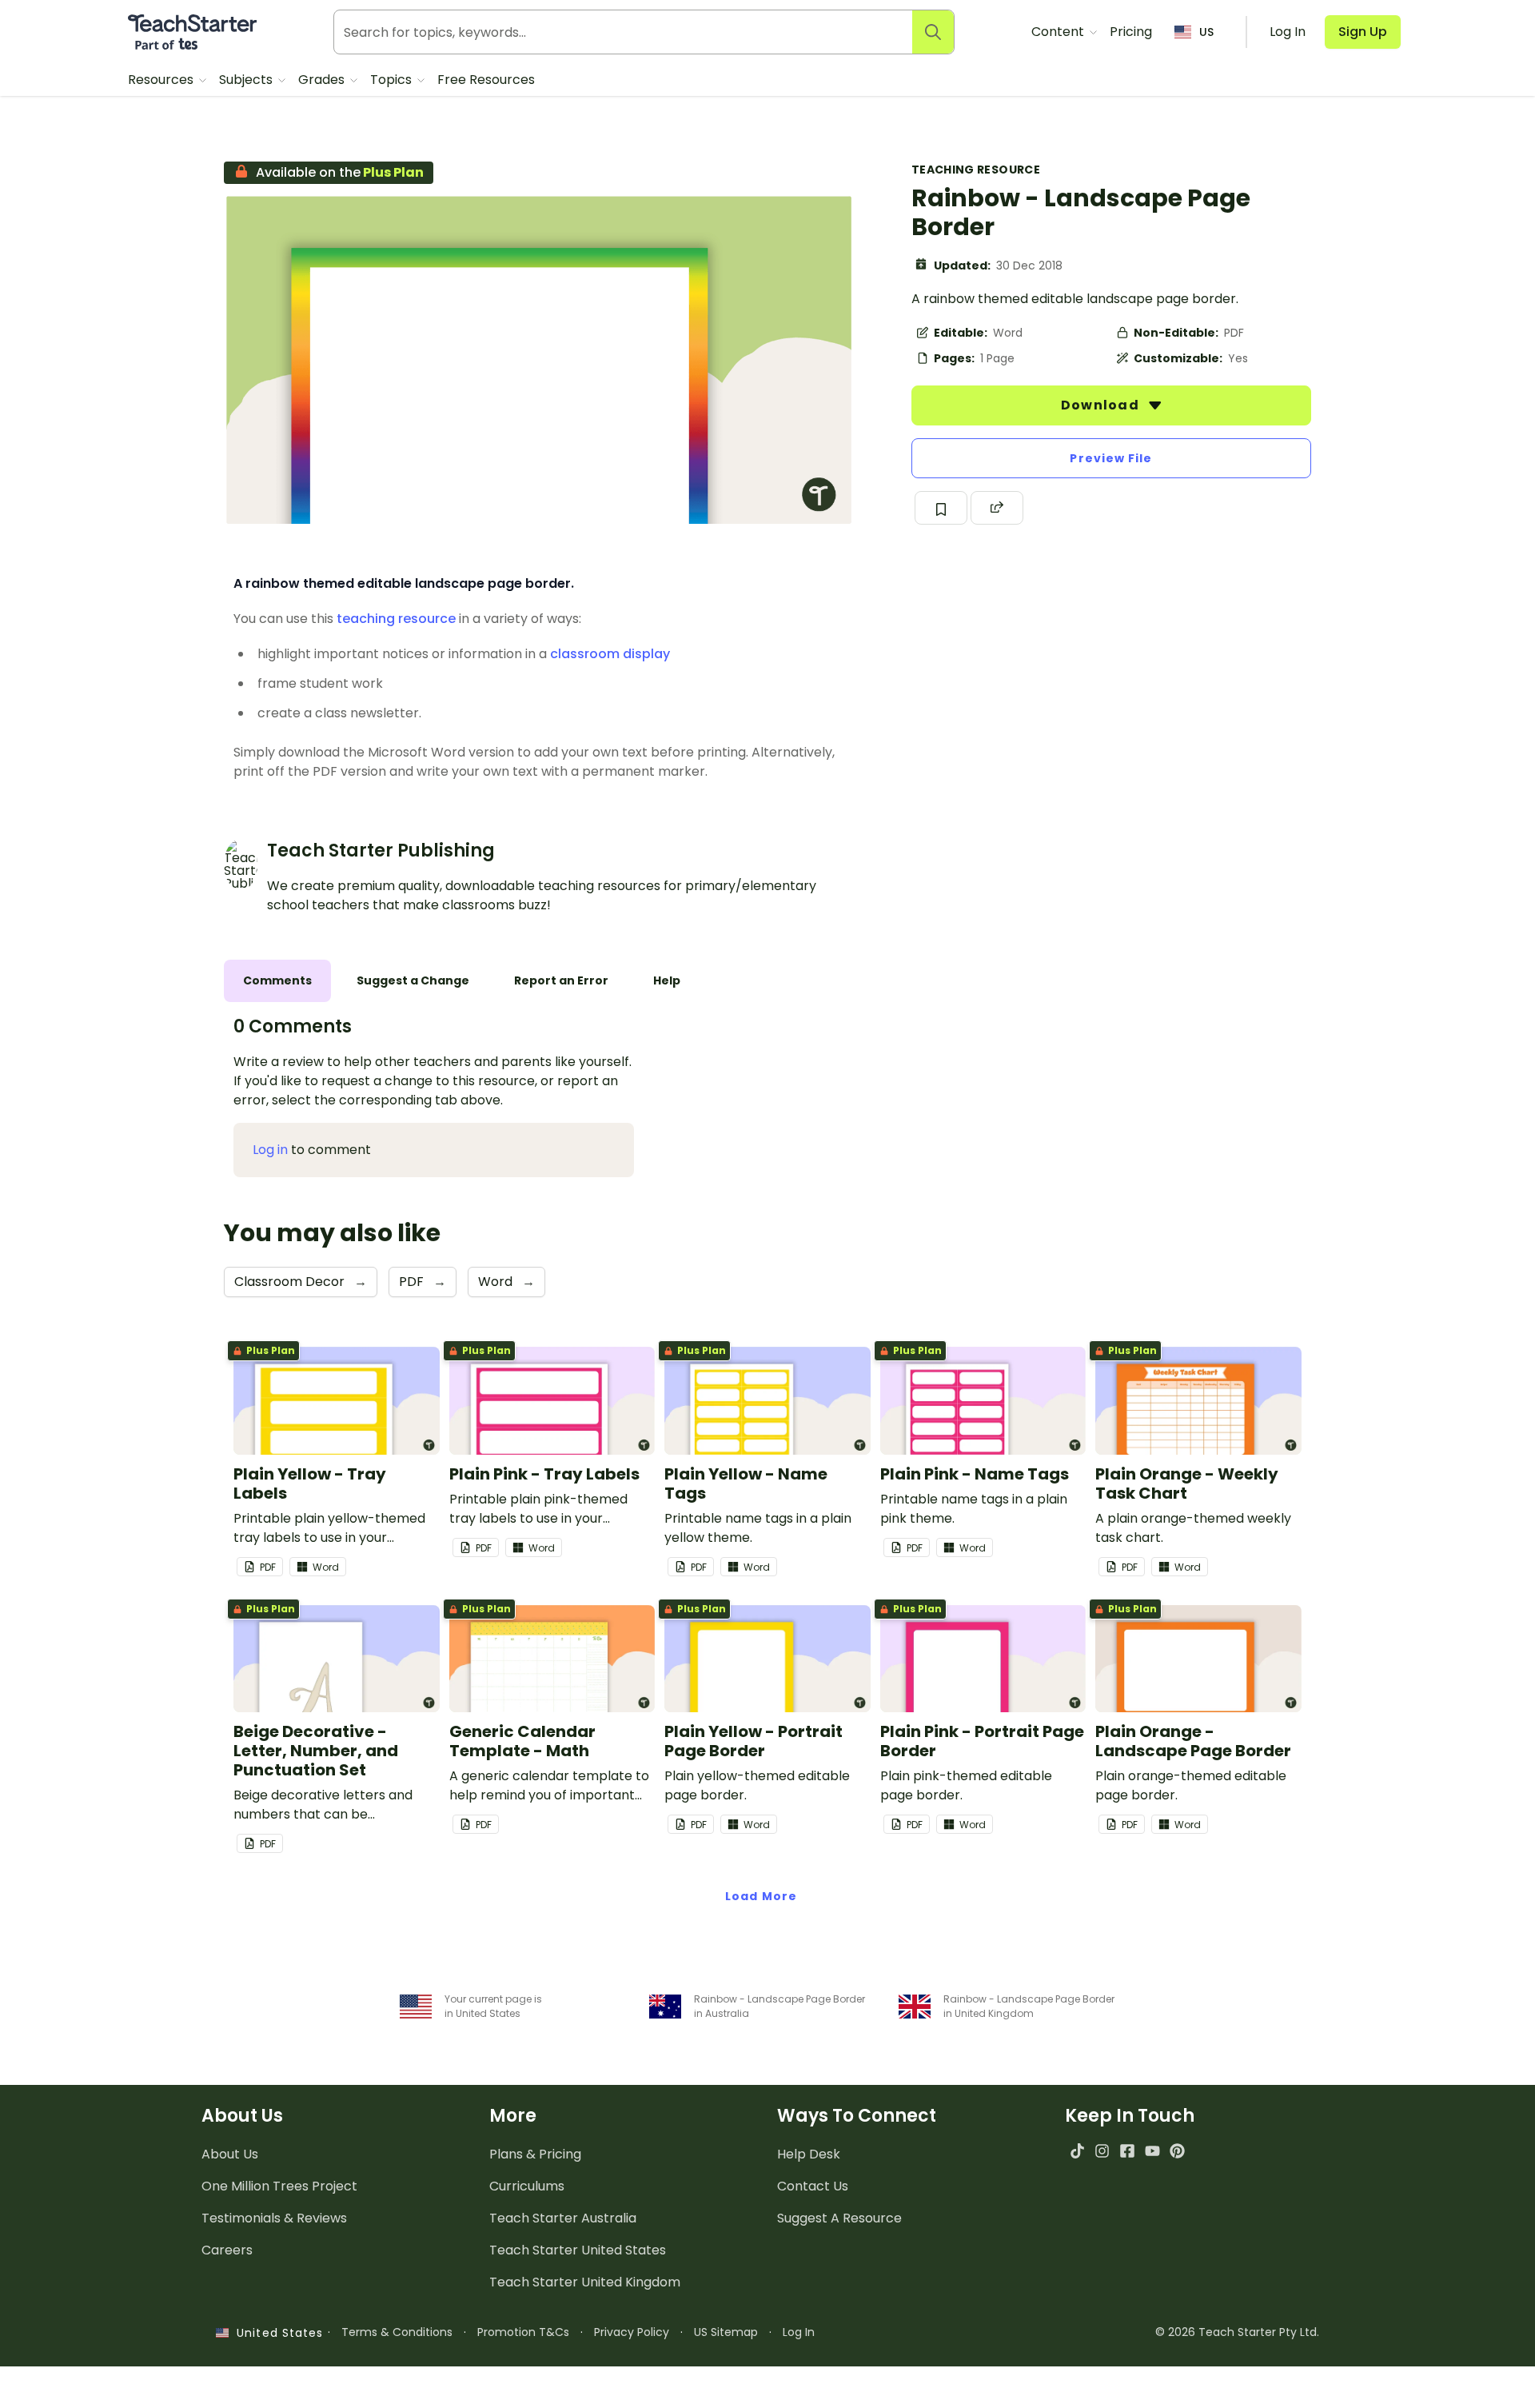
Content (1059, 32)
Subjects (247, 80)
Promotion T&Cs (523, 2332)
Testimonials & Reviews (274, 2218)
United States (276, 2333)
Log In (799, 2332)
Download (1102, 405)
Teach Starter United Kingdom (585, 2282)
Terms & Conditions (397, 2332)
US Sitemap (726, 2332)
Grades (323, 80)
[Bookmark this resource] (941, 508)
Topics (393, 80)
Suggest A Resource (839, 2218)
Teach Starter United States (578, 2250)
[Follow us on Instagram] (1102, 2151)
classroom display (610, 654)
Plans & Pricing (535, 2154)
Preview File (1111, 458)
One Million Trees (279, 2186)
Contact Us (813, 2186)
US (1206, 32)
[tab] (277, 981)
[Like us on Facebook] (1127, 2151)
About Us (230, 2154)
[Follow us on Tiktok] (1077, 2151)
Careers (227, 2250)
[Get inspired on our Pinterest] (1177, 2151)
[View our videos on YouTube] (1152, 2151)
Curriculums (527, 2186)
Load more (761, 1896)
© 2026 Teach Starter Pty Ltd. (1237, 2332)
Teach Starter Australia (563, 2218)
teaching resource (396, 619)
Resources (162, 80)
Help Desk (809, 2154)
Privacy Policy (632, 2332)
